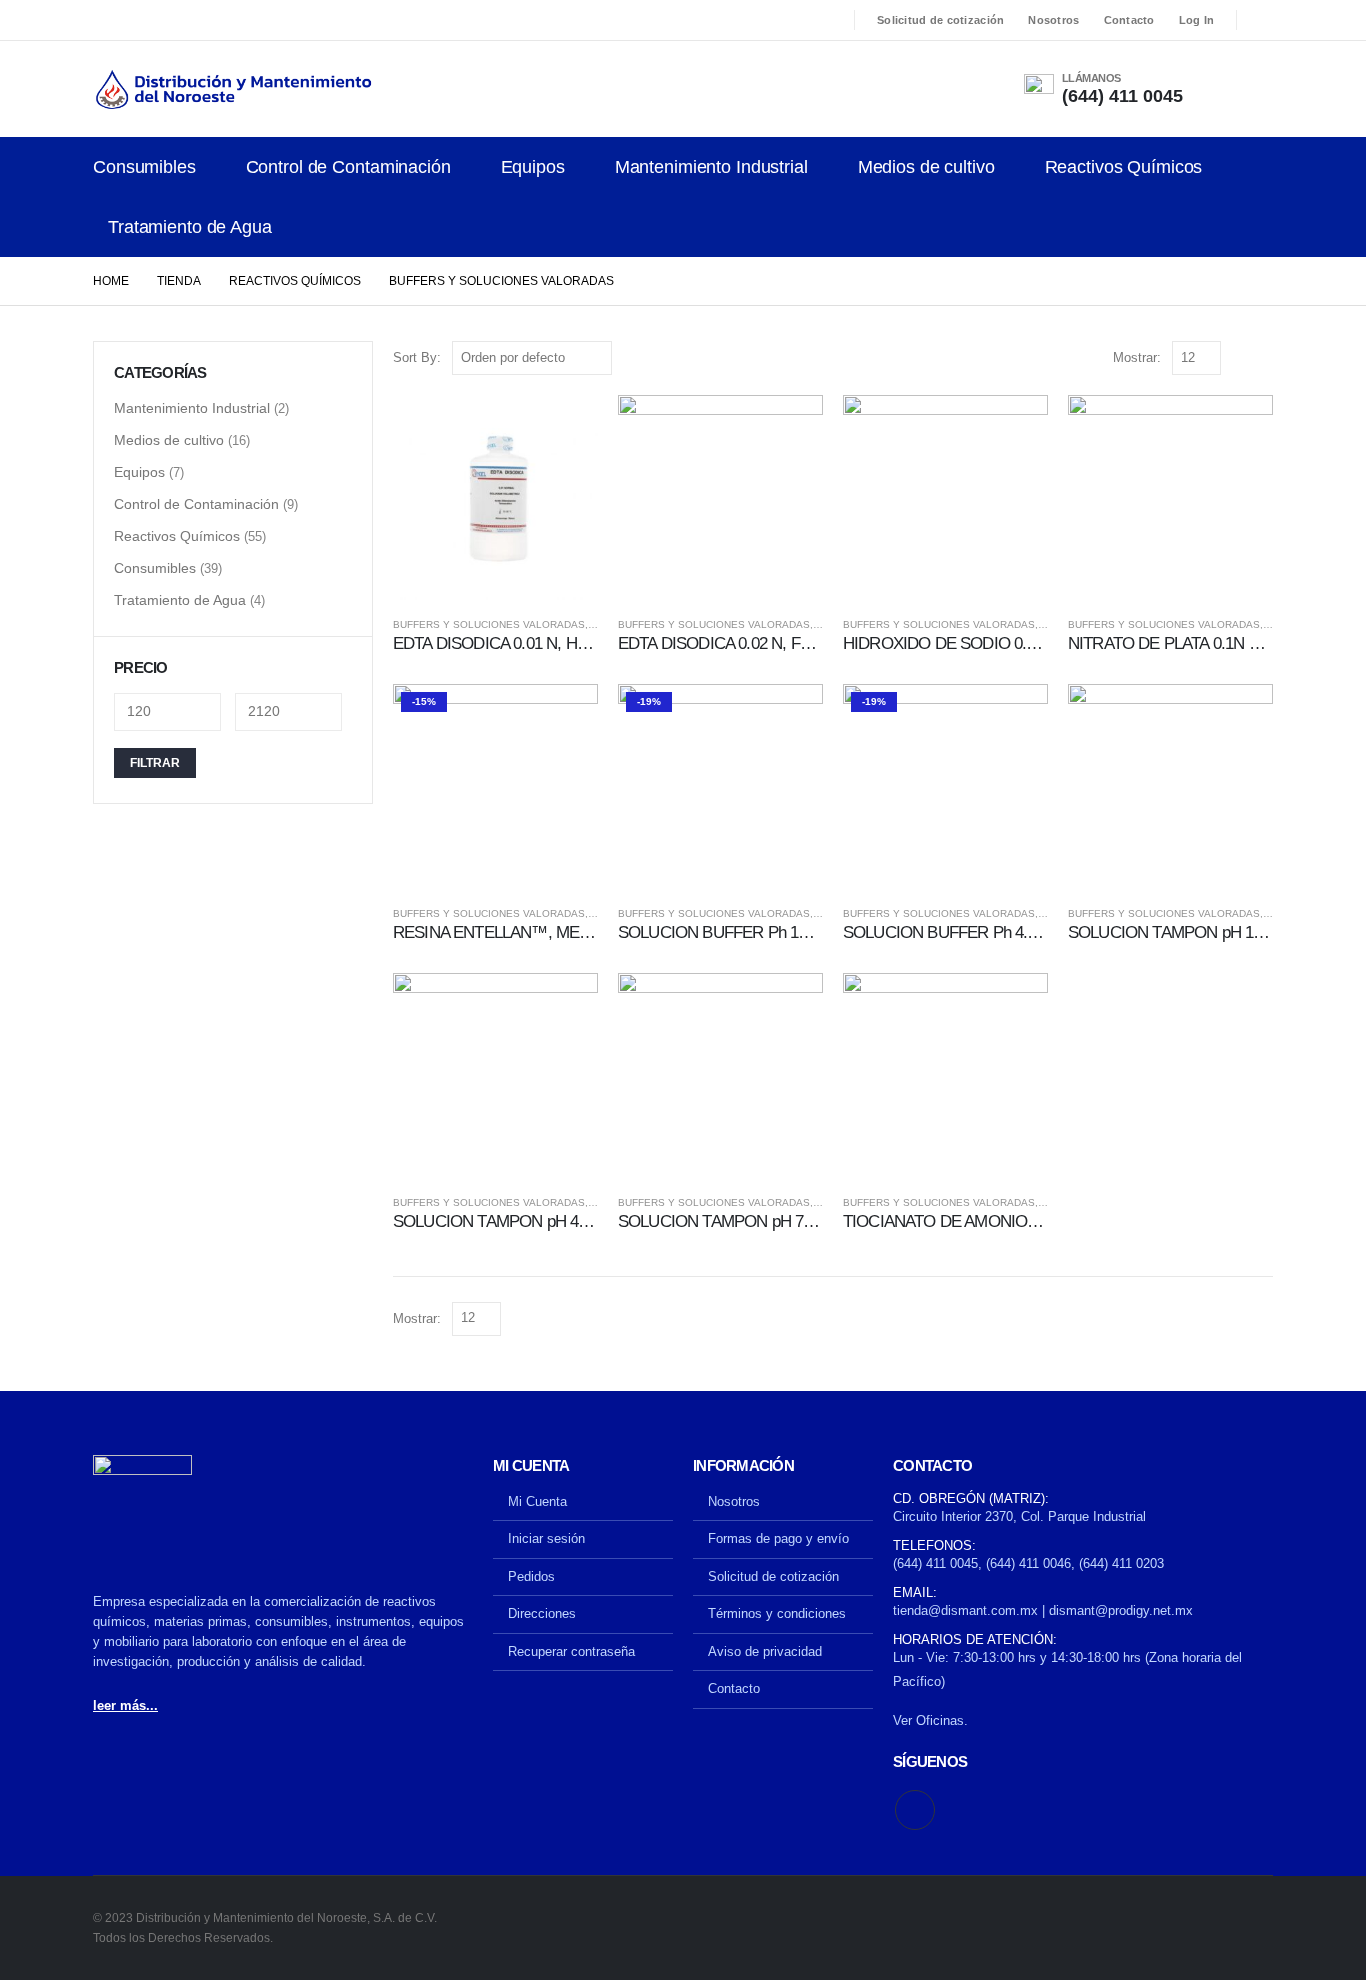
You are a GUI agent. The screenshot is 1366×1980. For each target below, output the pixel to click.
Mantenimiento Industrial (711, 167)
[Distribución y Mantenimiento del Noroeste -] (233, 89)
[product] (495, 497)
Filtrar (155, 763)
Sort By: (417, 357)
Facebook (915, 1810)
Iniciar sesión (546, 1538)
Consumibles (144, 167)
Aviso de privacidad (765, 1651)
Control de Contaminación (348, 167)
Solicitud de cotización (940, 20)
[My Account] (1242, 89)
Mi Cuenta (537, 1501)
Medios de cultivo (926, 167)
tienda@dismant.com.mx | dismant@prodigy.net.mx (1043, 1610)
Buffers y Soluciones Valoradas (489, 624)
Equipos (533, 167)
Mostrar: (1137, 357)
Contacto (1129, 20)
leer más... (125, 1705)
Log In (1197, 20)
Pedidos (531, 1576)
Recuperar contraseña (571, 1651)
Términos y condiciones (777, 1613)
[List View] (1263, 357)
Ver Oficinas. (930, 1720)
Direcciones (542, 1613)
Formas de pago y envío (778, 1538)
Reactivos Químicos (1124, 167)
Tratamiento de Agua (190, 227)
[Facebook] (1260, 20)
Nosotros (1053, 20)
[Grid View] (1240, 357)
